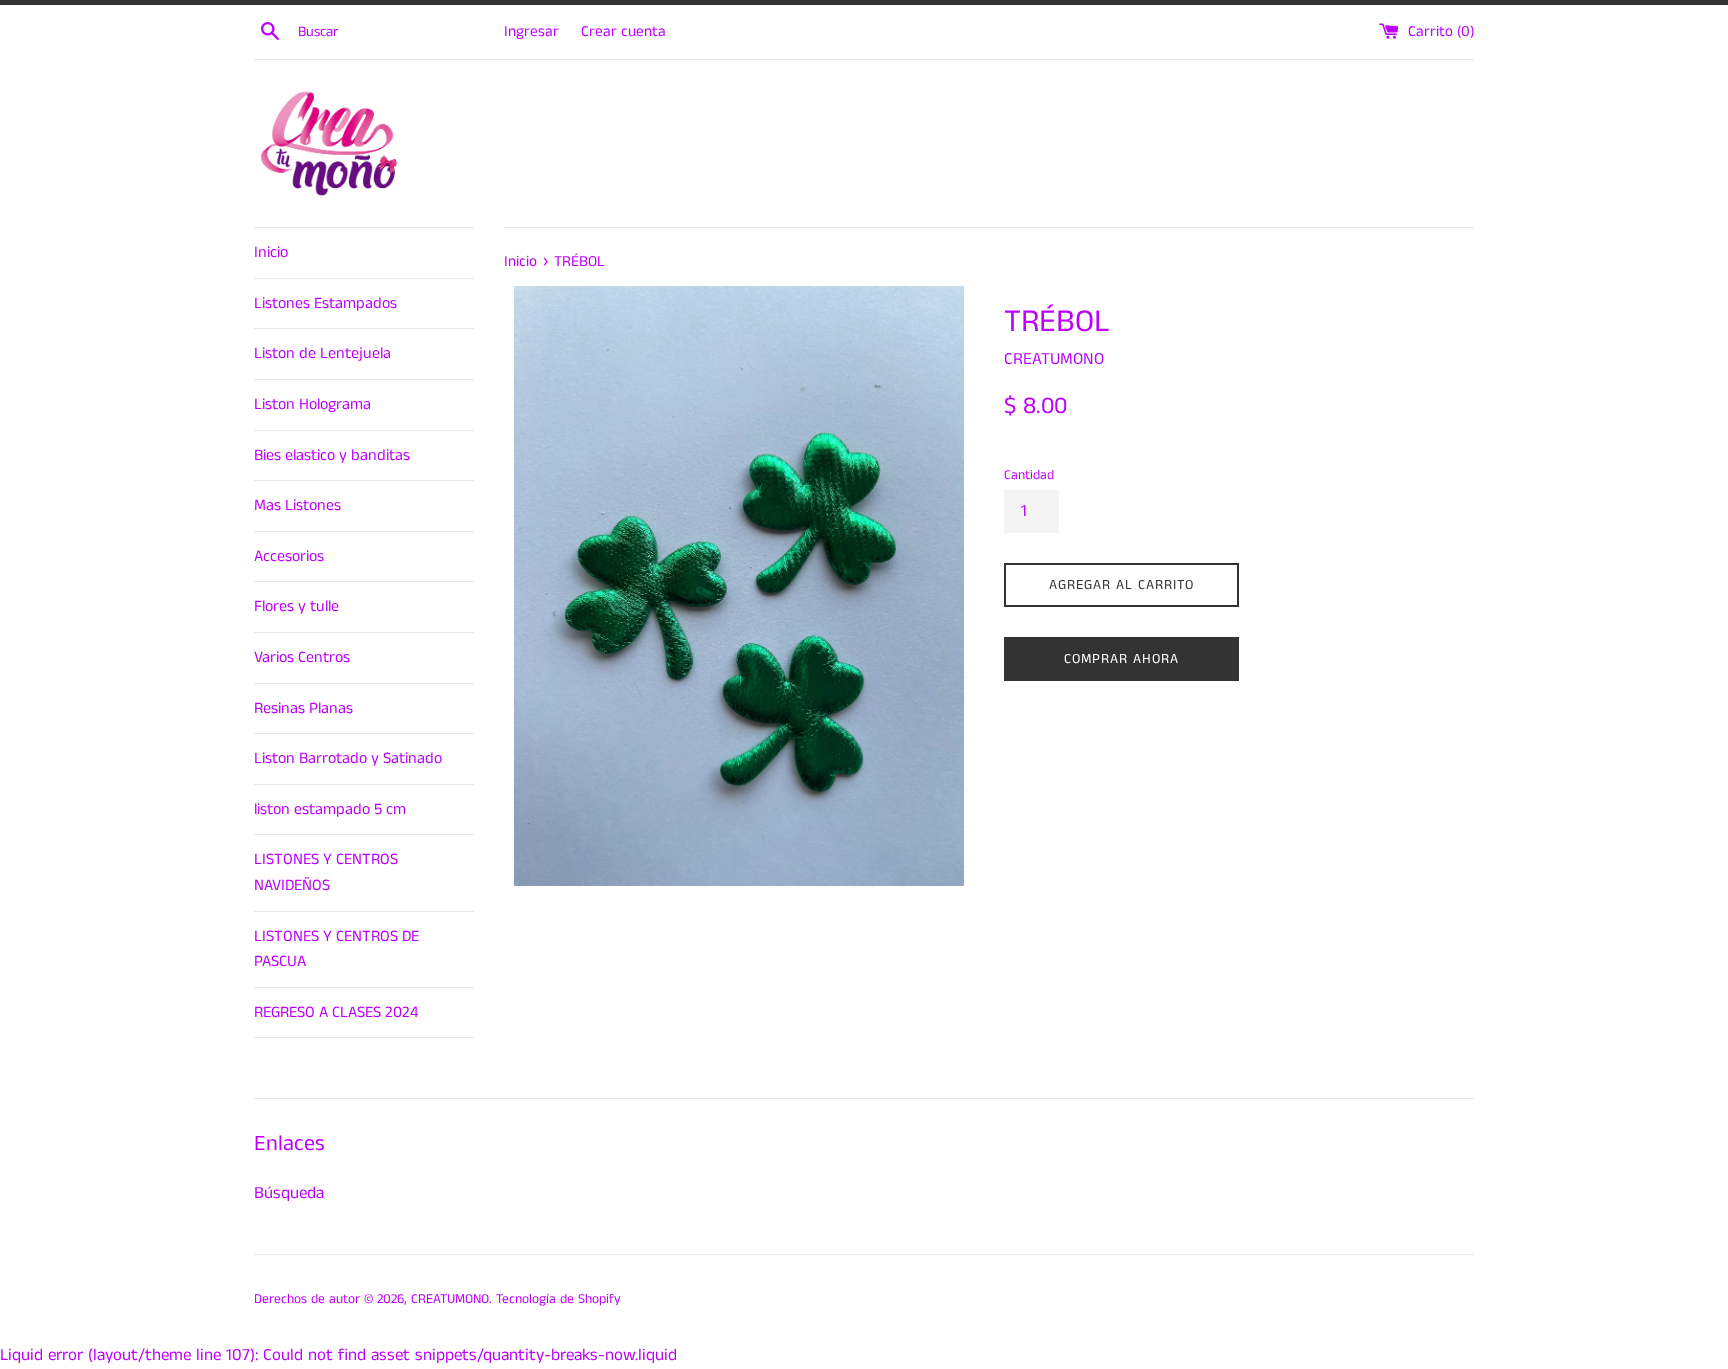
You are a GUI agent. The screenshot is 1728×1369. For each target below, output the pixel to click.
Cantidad (1029, 475)
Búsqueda (289, 1193)
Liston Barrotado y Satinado (348, 758)
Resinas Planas (303, 708)
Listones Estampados (325, 303)
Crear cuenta (623, 32)
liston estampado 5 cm (330, 809)
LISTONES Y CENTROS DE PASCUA (336, 949)
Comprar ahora (1121, 659)
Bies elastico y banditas (332, 455)
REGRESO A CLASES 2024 (336, 1012)
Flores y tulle (296, 606)
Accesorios (289, 556)
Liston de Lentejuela (322, 353)
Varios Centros (302, 657)
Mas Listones (297, 505)
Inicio (271, 252)
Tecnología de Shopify (558, 1299)
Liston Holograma (312, 404)
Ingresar (531, 32)
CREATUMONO (450, 1299)
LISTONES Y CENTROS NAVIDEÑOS (326, 872)
